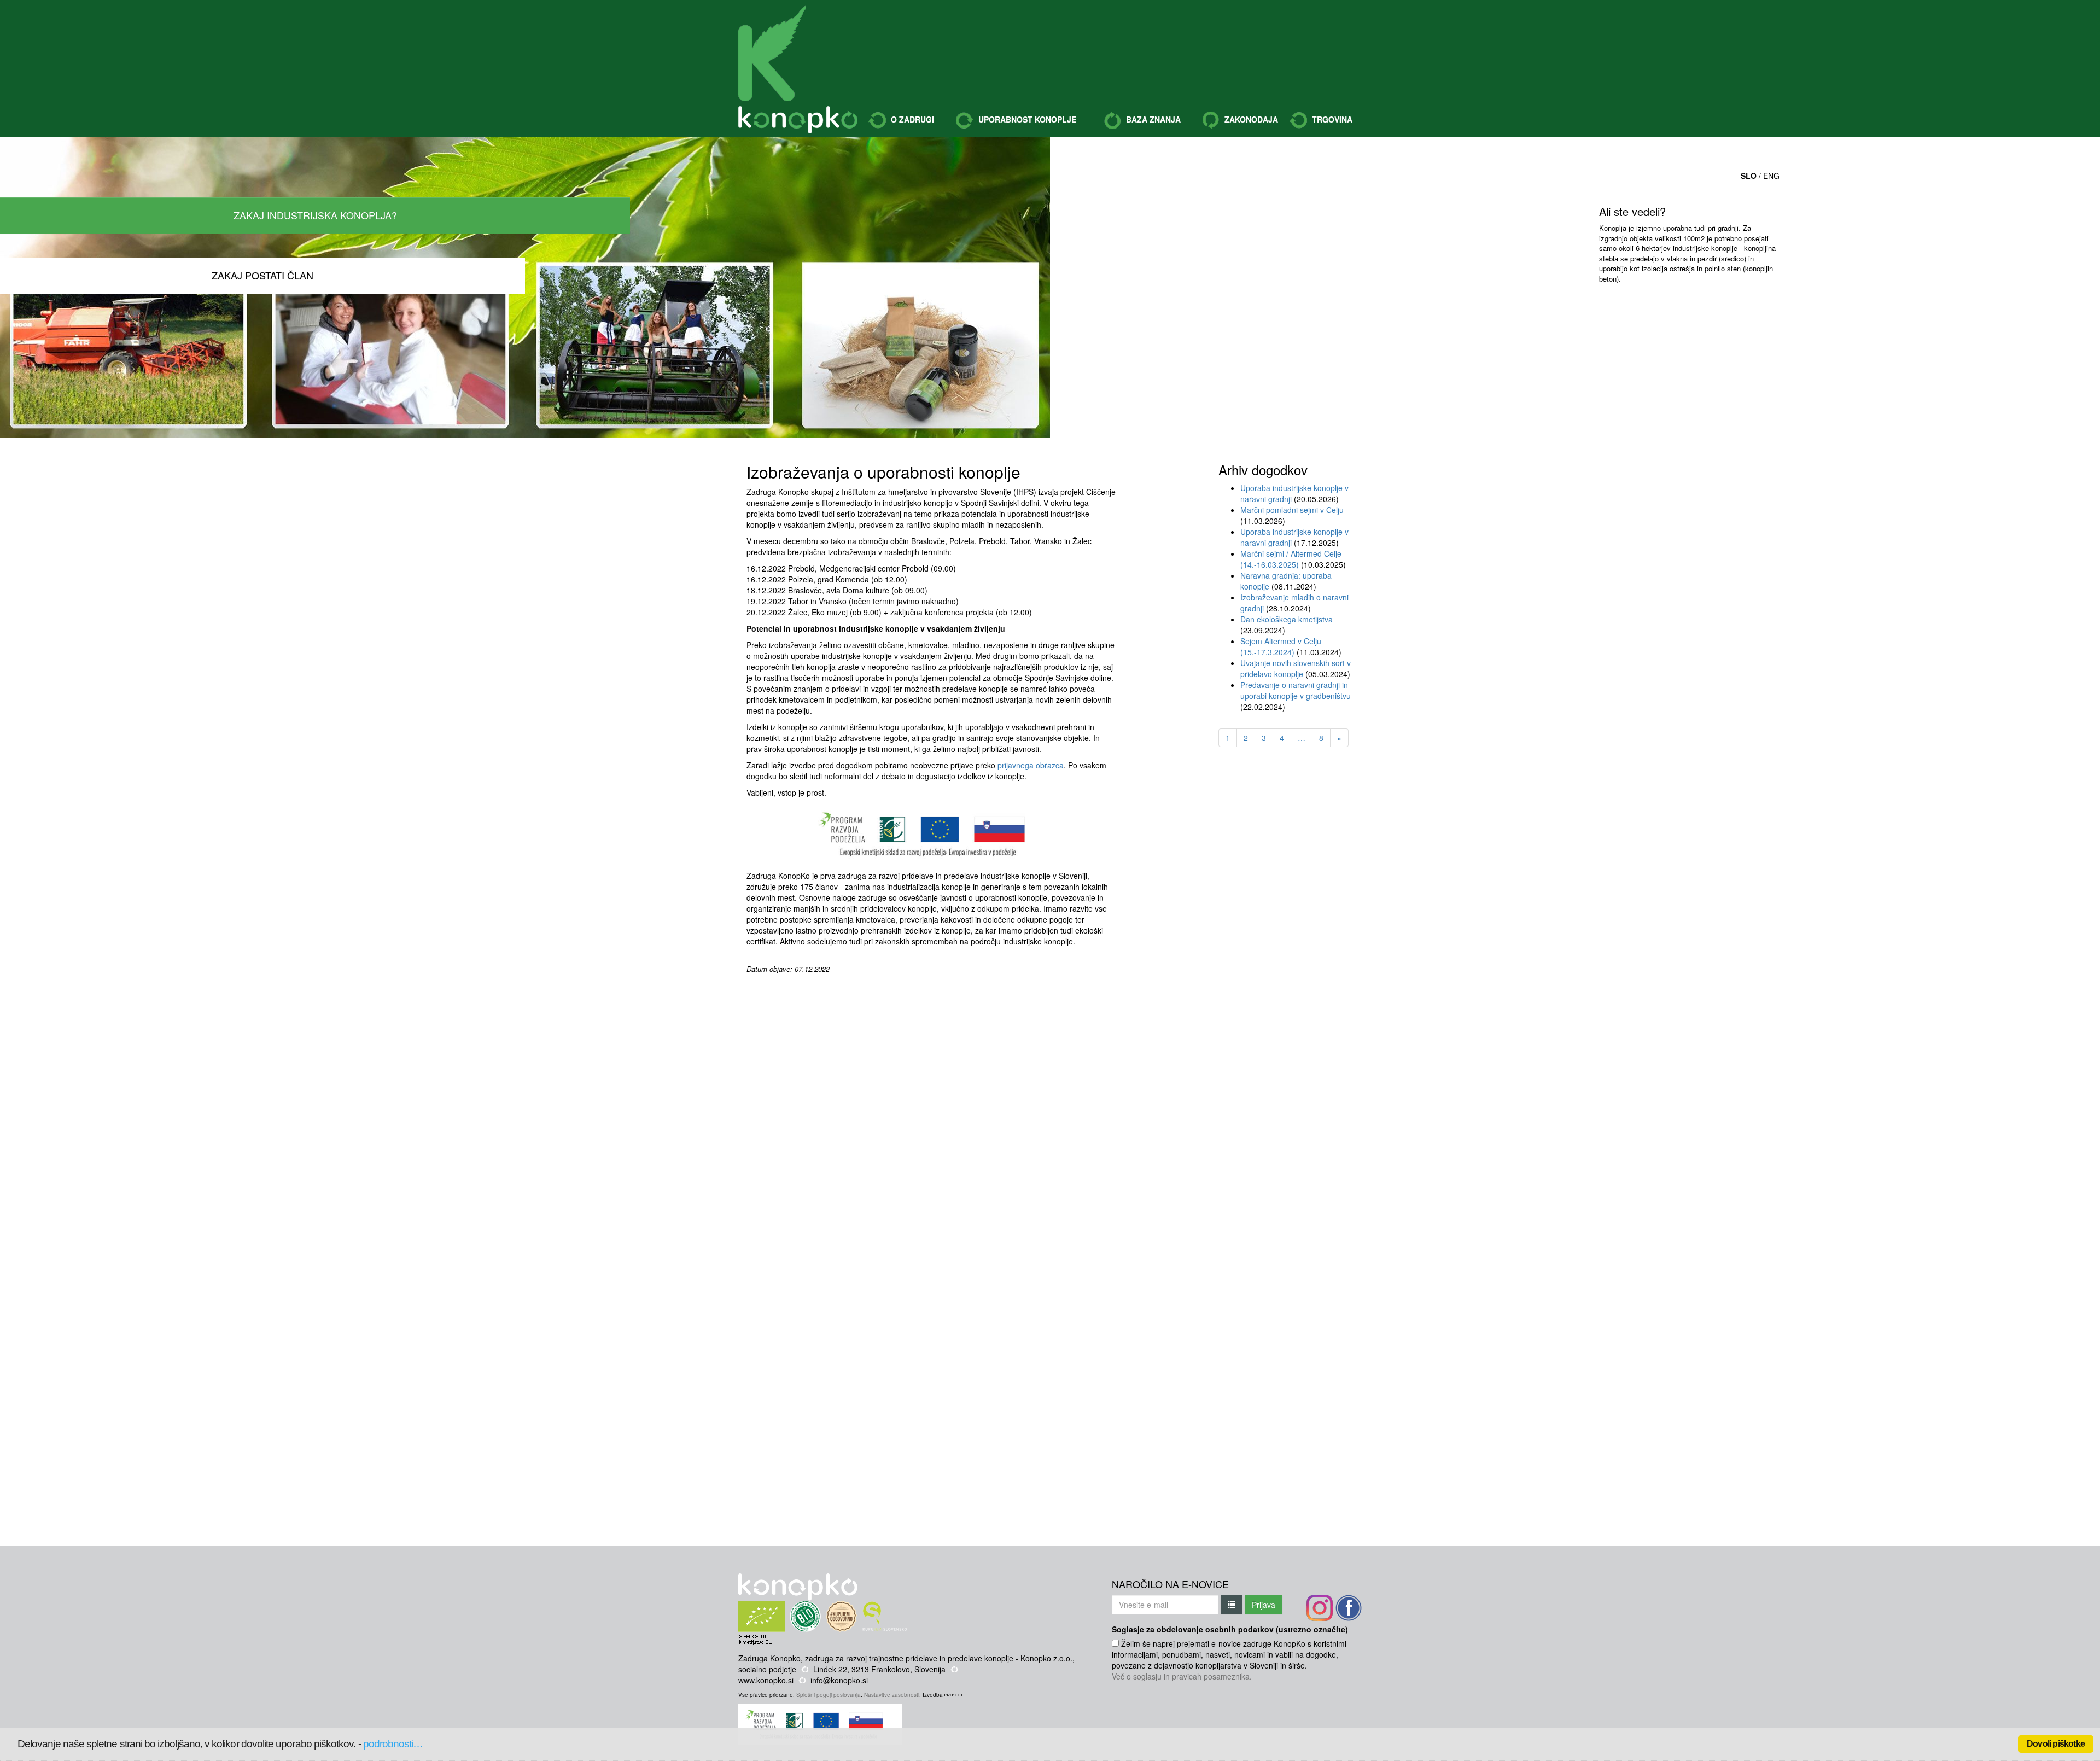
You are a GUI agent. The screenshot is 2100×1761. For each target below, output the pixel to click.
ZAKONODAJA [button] (1250, 119)
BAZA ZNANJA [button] (1152, 119)
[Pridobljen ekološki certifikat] (782, 1606)
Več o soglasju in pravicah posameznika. (1182, 1676)
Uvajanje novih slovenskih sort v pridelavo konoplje (1296, 668)
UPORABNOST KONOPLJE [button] (1026, 119)
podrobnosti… (393, 1744)
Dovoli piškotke (2056, 1744)
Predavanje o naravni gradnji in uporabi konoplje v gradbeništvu (1296, 690)
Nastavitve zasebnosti (892, 1695)
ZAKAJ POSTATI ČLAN (262, 275)
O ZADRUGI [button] (911, 119)
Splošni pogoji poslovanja (829, 1695)
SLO (1749, 176)
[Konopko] (772, 53)
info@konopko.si (839, 1680)
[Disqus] (931, 1111)
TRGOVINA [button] (1331, 119)
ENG (1771, 176)
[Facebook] (1349, 1608)
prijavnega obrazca (1031, 765)
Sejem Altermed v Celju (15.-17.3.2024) (1281, 646)
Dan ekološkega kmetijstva (1287, 619)
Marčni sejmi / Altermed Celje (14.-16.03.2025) (1291, 559)
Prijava (1264, 1605)
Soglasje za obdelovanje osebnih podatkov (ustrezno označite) (1230, 1629)
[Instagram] (1320, 1608)
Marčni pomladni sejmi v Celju (1292, 510)
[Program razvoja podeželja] (822, 1710)
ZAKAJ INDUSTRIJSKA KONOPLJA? (315, 215)
